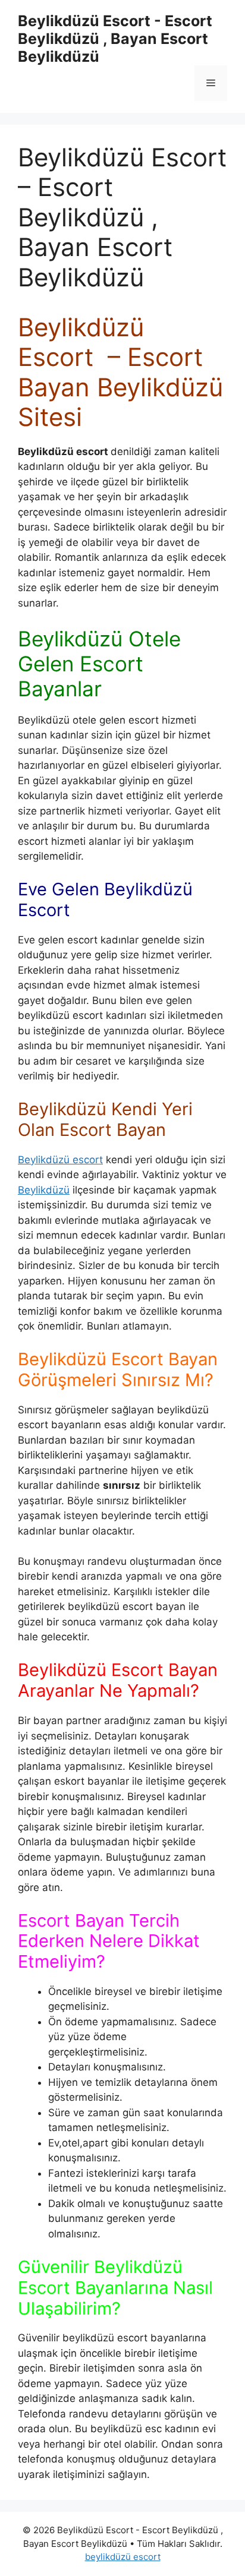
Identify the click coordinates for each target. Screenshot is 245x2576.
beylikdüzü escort (123, 2557)
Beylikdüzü (44, 1190)
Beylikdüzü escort (60, 1160)
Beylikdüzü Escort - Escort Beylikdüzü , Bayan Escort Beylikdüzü (115, 39)
